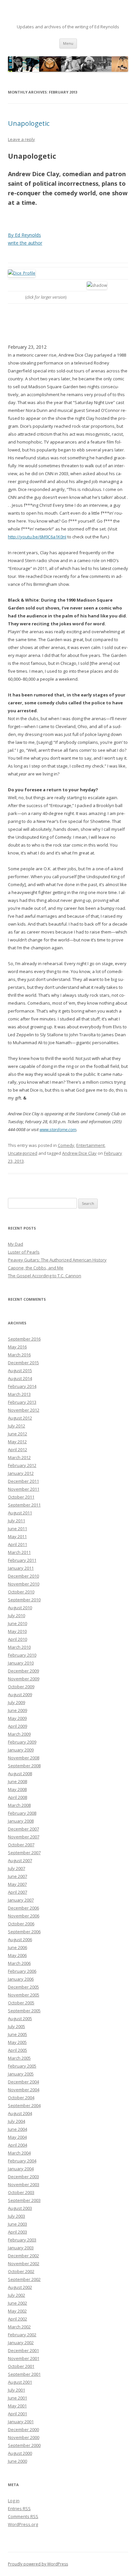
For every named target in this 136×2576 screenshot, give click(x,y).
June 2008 (17, 1781)
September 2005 (24, 2011)
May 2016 (17, 1347)
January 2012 (21, 1473)
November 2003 (24, 2184)
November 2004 (24, 2090)
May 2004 (17, 2137)
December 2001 (23, 2350)
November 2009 (24, 1679)
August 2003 (20, 2208)
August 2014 (20, 1378)
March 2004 (19, 2153)
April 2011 (17, 1544)
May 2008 (17, 1789)
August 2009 (20, 1695)
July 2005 (17, 2026)
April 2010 (17, 1639)
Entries (19, 2508)
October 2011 (21, 1497)
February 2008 (22, 1813)
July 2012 (17, 1426)
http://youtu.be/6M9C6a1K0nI (37, 537)
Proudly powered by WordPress (38, 2564)
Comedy (66, 1145)
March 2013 (19, 1394)
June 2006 (17, 1947)
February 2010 (22, 1655)
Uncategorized (23, 1153)
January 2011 (21, 1568)
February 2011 (22, 1560)
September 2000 (24, 2445)
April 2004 (17, 2145)
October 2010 (21, 1592)
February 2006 (22, 1971)
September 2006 (24, 1932)
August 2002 (20, 2287)
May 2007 (17, 1884)
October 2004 (21, 2098)
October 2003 (21, 2192)
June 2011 (17, 1529)
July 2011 (17, 1521)
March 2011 (19, 1552)
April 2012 (17, 1450)
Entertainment (90, 1145)
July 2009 (17, 1702)
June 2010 (17, 1623)
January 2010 (21, 1663)
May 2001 (17, 2406)
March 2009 (19, 1734)
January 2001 (21, 2422)
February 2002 (22, 2335)
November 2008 (24, 1758)
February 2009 (22, 1742)
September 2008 (24, 1766)
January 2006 (21, 1979)
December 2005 (23, 1987)
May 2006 (17, 1955)
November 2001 (24, 2358)
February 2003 (22, 2240)
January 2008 (21, 1821)
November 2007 (24, 1837)
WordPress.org (23, 2524)
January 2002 (21, 2343)
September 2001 (24, 2374)
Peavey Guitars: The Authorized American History (57, 1260)
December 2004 (23, 2082)
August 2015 (20, 1370)
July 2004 (17, 2121)
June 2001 (17, 2398)
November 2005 (24, 1995)
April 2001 (17, 2414)
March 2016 (19, 1355)
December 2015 (23, 1363)
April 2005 (17, 2050)
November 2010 (24, 1584)
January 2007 (21, 1900)
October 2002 (21, 2271)
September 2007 (24, 1853)
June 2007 (17, 1876)
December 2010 (23, 1576)
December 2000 (23, 2429)
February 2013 (22, 1402)
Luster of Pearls (24, 1252)
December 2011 (23, 1481)
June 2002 (17, 2303)
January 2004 (21, 2169)
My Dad (16, 1244)
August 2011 (20, 1513)
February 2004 (22, 2161)
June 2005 (17, 2034)
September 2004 (24, 2105)
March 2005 (19, 2058)
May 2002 (17, 2311)
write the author (25, 243)
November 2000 (24, 2437)
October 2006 (21, 1924)
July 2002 (17, 2295)
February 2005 (22, 2066)
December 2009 (23, 1671)
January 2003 (21, 2248)
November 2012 (24, 1410)
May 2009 (17, 1718)
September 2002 (24, 2279)
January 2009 (21, 1750)
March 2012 (19, 1457)
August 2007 (20, 1860)
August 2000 (20, 2453)
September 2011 (24, 1505)
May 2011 (17, 1536)
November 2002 (24, 2264)
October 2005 (21, 2003)
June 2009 (17, 1710)
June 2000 (17, 2461)
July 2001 (17, 2390)
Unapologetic (29, 123)
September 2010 (24, 1600)
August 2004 (20, 2113)
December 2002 (23, 2256)
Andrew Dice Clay (79, 1153)
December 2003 (23, 2177)
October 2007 (21, 1845)
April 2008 (17, 1797)
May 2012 (17, 1442)
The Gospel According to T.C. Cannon (45, 1276)
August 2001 (20, 2382)
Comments (23, 2516)
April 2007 (17, 1892)
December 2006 (23, 1908)
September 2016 (24, 1339)
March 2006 (19, 1963)
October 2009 (21, 1687)
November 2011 (24, 1489)
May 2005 (17, 2042)
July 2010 (17, 1615)
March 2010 (19, 1647)
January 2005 (21, 2074)
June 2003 (17, 2224)
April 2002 (17, 2319)
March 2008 (19, 1805)
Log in (14, 2501)
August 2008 (20, 1774)
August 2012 (20, 1418)
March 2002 (19, 2327)
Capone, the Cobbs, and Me (36, 1268)
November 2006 (24, 1916)
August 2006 (20, 1939)
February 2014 (22, 1386)
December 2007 (23, 1829)
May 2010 (17, 1631)
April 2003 (17, 2232)
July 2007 (17, 1868)
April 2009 (17, 1726)
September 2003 (24, 2200)
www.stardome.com (58, 1129)
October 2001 (21, 2366)
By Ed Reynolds (24, 235)
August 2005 (20, 2019)
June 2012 (17, 1434)
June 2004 (17, 2129)
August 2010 (20, 1608)
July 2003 (17, 2216)
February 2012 (22, 1465)
